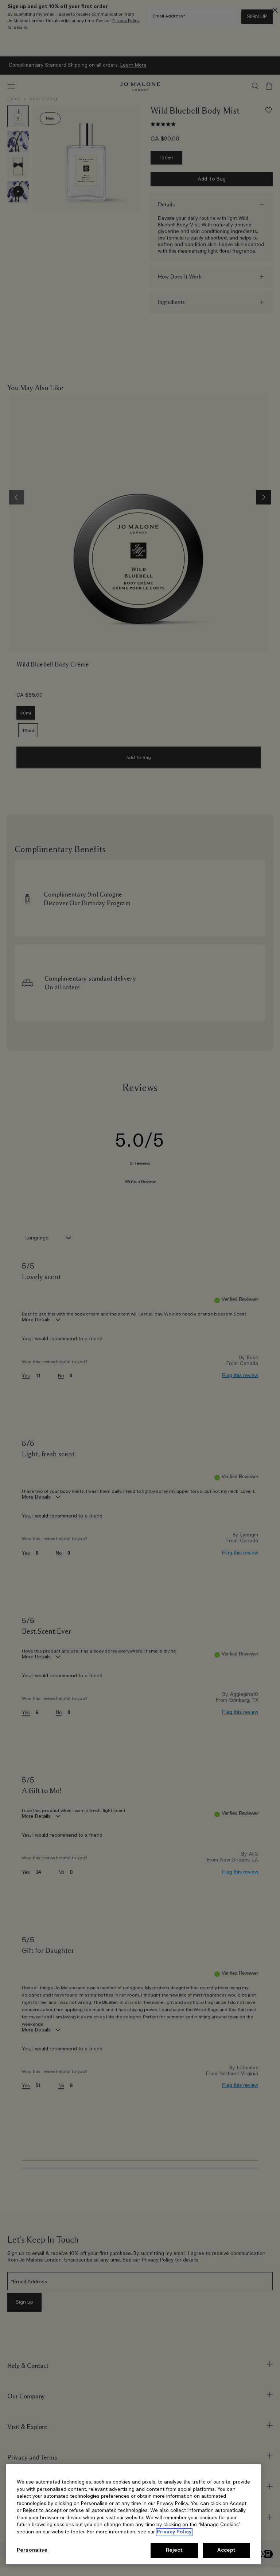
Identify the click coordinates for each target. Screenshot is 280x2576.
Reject (174, 2550)
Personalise (32, 2550)
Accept (227, 2550)
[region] (133, 2514)
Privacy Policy (174, 2532)
